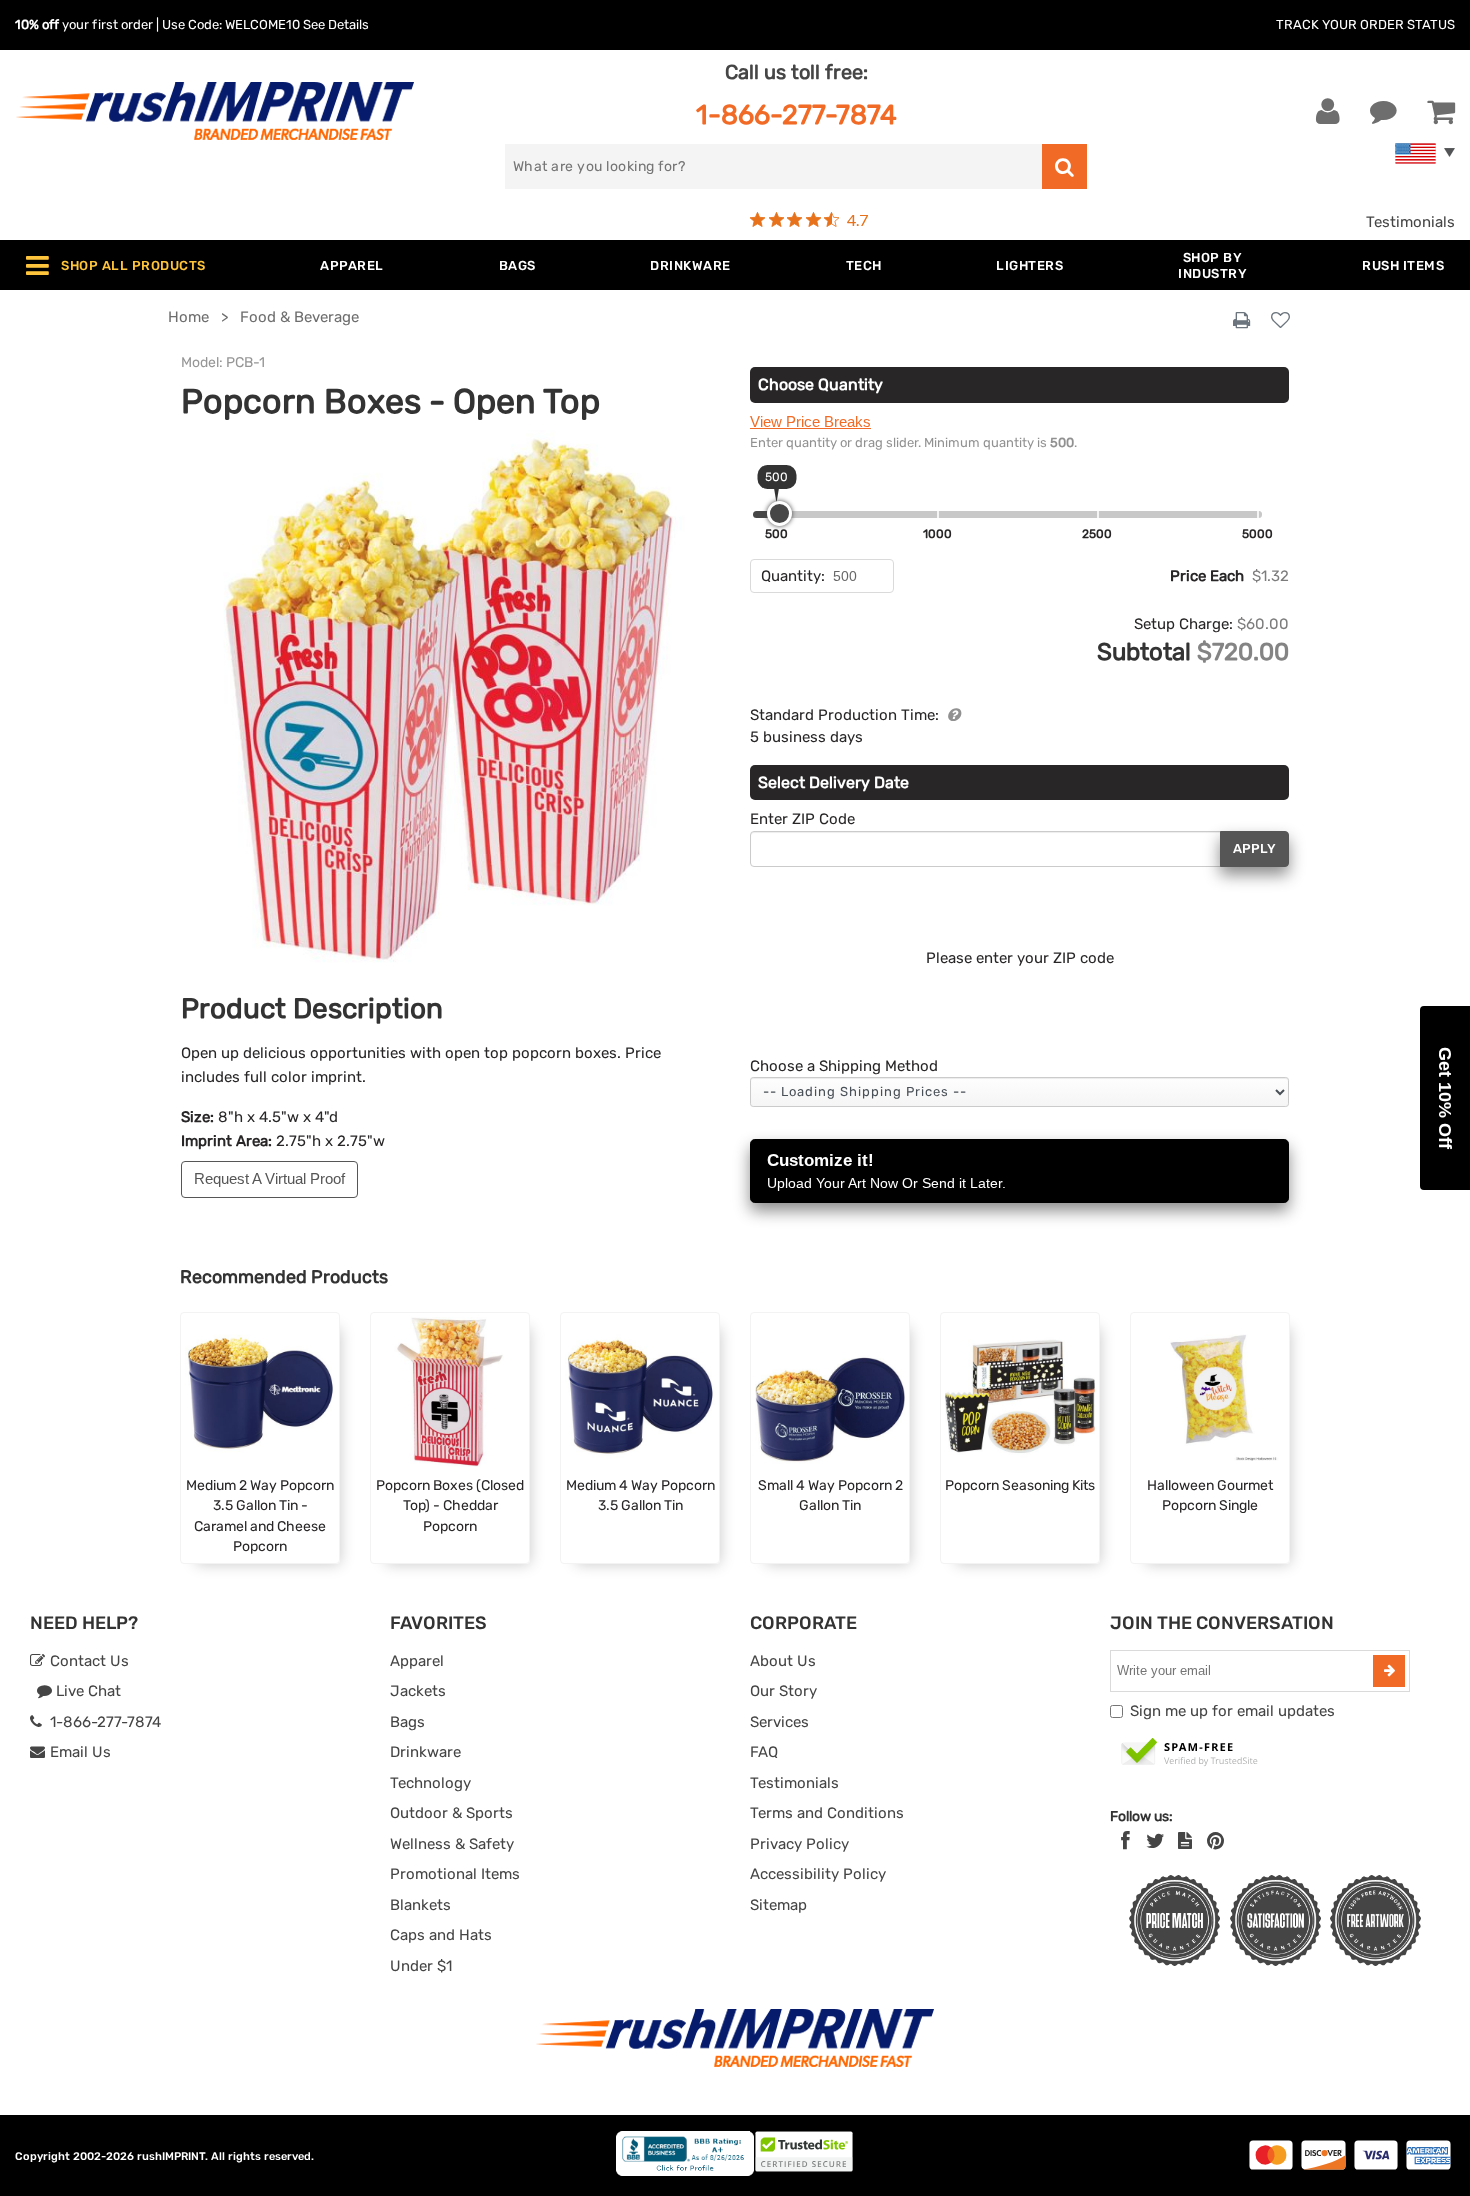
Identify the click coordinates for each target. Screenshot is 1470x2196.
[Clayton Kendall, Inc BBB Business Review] (685, 2171)
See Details (336, 24)
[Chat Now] (1383, 112)
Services (779, 1722)
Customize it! (886, 1171)
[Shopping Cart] (1441, 112)
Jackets (418, 1691)
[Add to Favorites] (1280, 321)
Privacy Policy (799, 1844)
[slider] (779, 513)
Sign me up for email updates (1232, 1711)
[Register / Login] (1328, 112)
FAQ (764, 1752)
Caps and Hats (441, 1935)
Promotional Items (455, 1874)
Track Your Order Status (1365, 24)
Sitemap (778, 1905)
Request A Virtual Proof (269, 1178)
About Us (783, 1661)
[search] (1064, 166)
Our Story (783, 1691)
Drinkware (425, 1752)
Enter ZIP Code (802, 819)
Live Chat (86, 1691)
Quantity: (793, 576)
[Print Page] (1241, 321)
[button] (1445, 1098)
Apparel (417, 1661)
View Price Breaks (810, 421)
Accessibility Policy (818, 1874)
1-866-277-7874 (796, 114)
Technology (430, 1783)
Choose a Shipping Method (844, 1066)
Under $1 (421, 1966)
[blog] (1185, 1841)
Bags (407, 1722)
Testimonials (1410, 222)
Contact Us (87, 1661)
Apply (1254, 848)
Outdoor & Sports (451, 1813)
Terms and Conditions (827, 1813)
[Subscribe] (1389, 1671)
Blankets (420, 1905)
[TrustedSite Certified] (1190, 1753)
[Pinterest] (1215, 1841)
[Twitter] (1155, 1841)
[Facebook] (1125, 1841)
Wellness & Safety (452, 1844)
